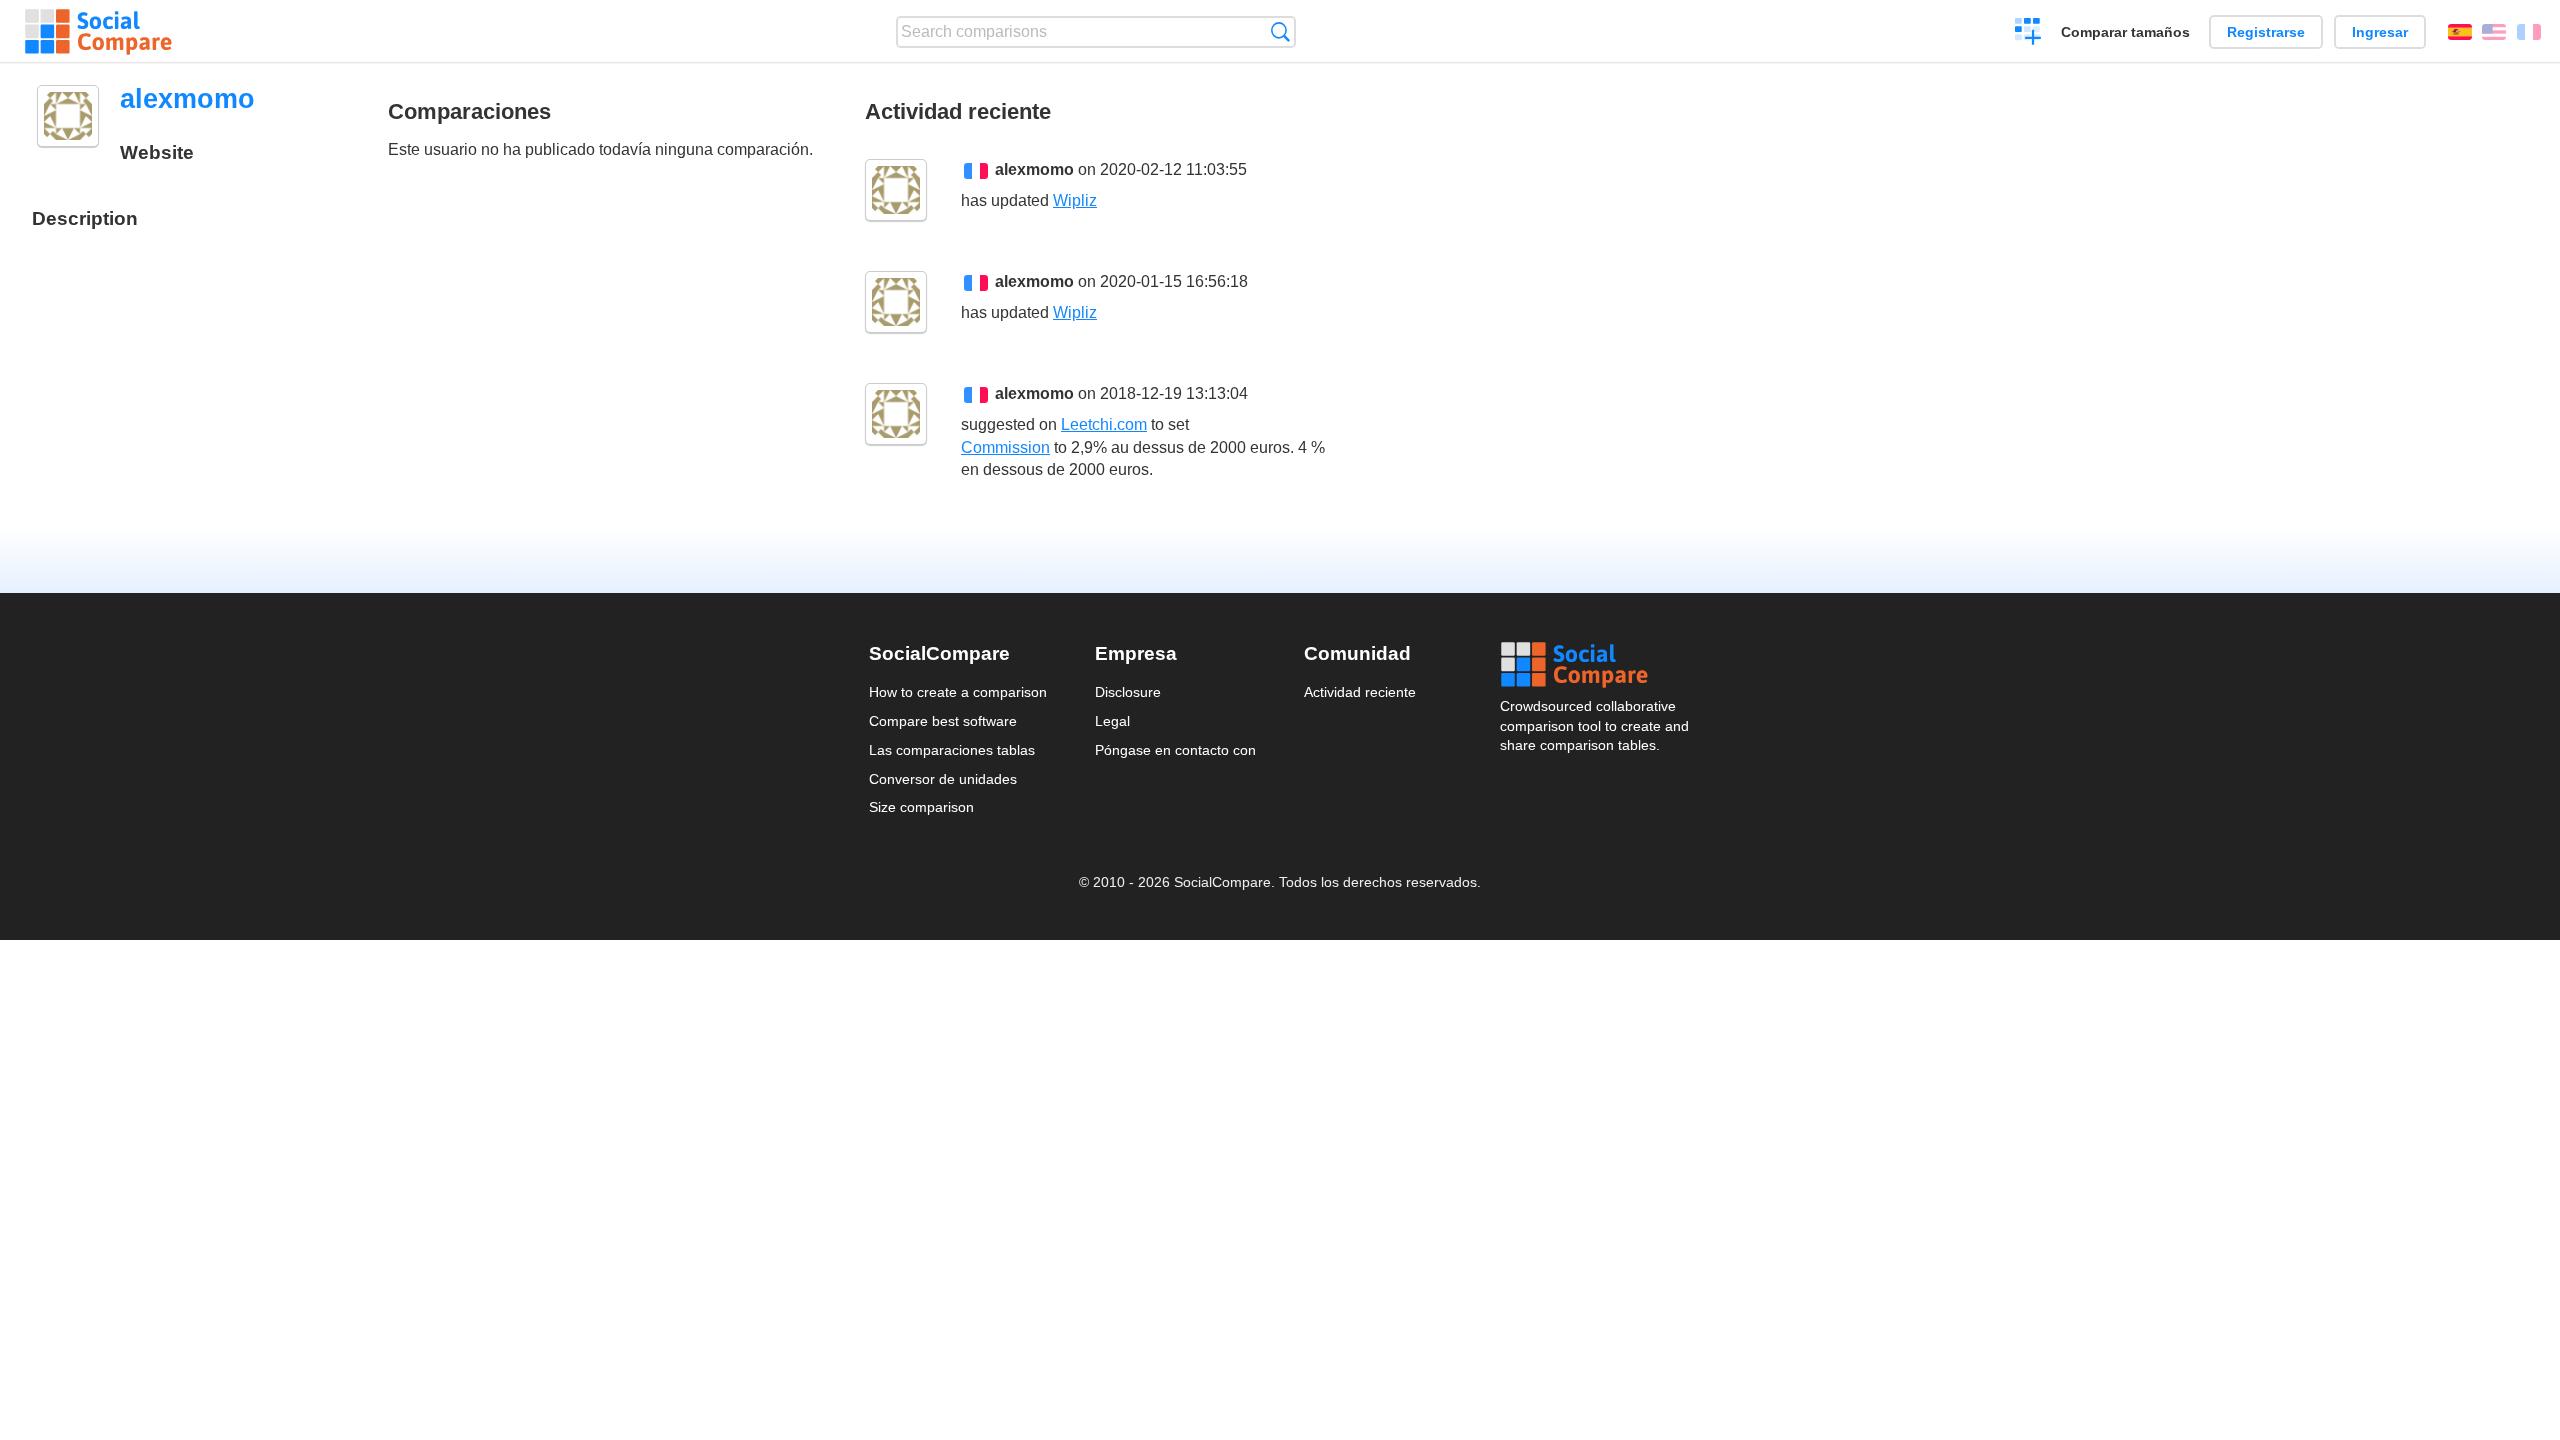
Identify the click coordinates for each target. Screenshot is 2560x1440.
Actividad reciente (1360, 692)
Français (2529, 32)
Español (2460, 32)
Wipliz (1075, 200)
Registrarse (2266, 32)
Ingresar (2380, 32)
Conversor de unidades (943, 779)
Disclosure (1128, 692)
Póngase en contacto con (1175, 750)
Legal (1112, 721)
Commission (1005, 447)
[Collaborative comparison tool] (98, 32)
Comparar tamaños (2125, 32)
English (2494, 32)
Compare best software (943, 721)
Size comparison (921, 807)
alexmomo (1034, 169)
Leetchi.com (1104, 424)
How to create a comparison (958, 692)
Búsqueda (1280, 31)
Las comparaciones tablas (952, 750)
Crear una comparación (2028, 34)
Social (1596, 665)
